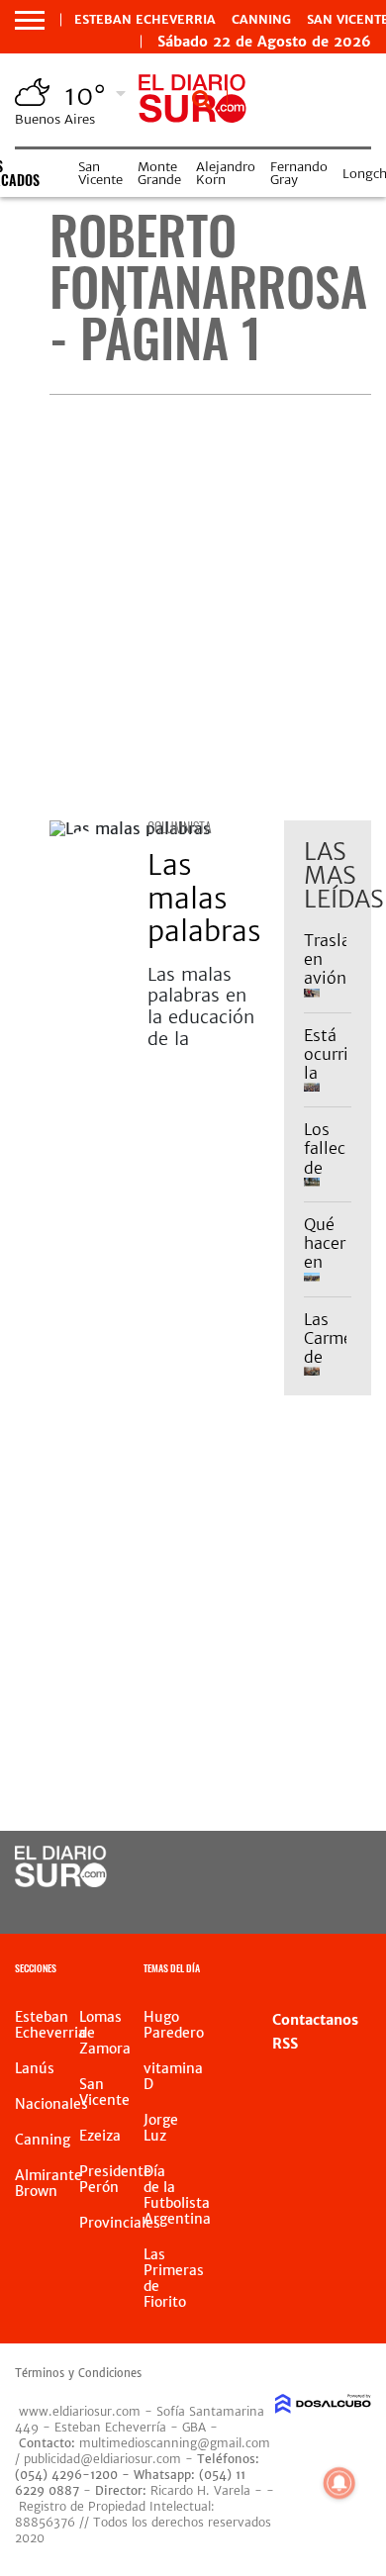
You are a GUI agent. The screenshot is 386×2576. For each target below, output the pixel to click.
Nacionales (51, 2104)
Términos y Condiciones (78, 2373)
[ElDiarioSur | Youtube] (342, 1905)
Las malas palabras (204, 898)
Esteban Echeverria (145, 20)
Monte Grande (159, 173)
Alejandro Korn (226, 173)
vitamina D (173, 2076)
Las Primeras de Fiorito (174, 2278)
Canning (261, 20)
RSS (285, 2044)
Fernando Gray (299, 173)
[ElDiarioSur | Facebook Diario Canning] (302, 1868)
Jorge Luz (161, 2128)
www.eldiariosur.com (80, 2411)
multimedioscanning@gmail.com (175, 2443)
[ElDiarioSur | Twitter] (342, 1868)
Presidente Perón (115, 2179)
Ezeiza (100, 2136)
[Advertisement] (193, 608)
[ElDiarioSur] (61, 1881)
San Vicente (100, 173)
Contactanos (315, 2020)
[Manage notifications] (339, 2483)
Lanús (35, 2068)
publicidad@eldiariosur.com (102, 2459)
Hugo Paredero (174, 2025)
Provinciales (120, 2223)
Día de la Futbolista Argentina (177, 2195)
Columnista (180, 827)
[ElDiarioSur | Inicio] (366, 1971)
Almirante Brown (48, 2183)
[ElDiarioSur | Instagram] (302, 1905)
